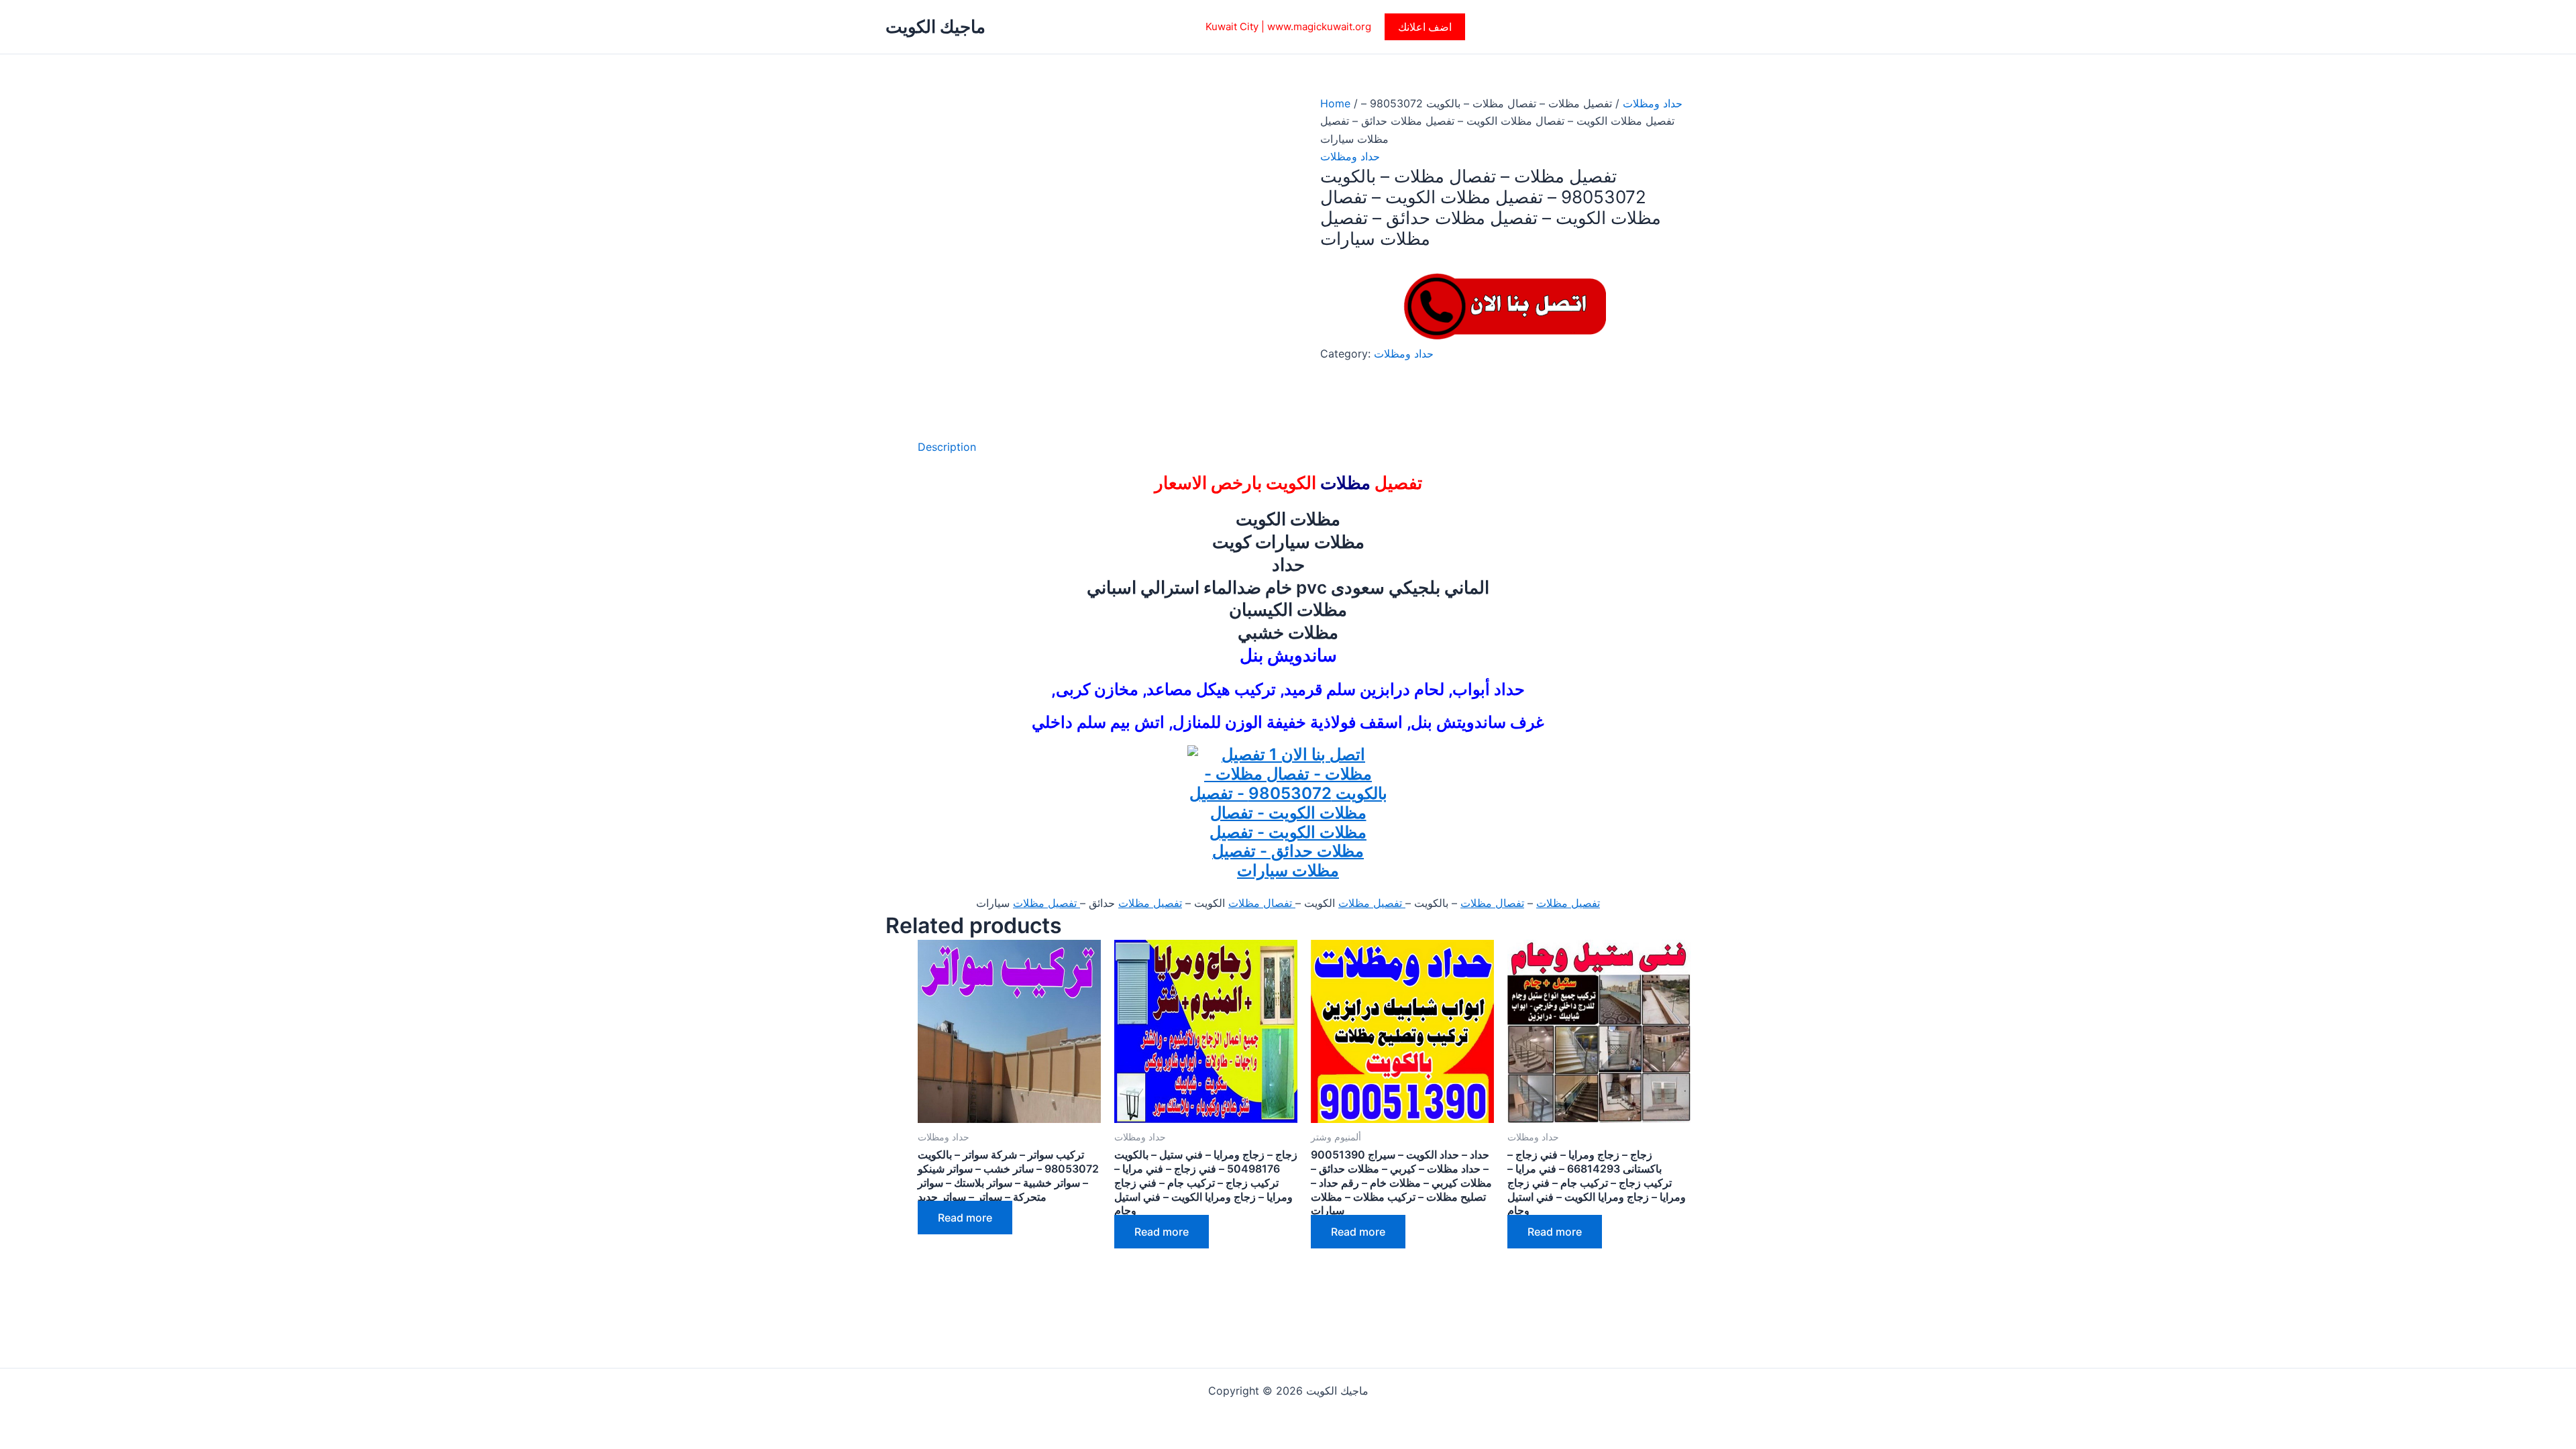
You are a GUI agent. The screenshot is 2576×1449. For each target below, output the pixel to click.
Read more (965, 1218)
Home (1335, 103)
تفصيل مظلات (1568, 903)
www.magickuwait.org (1319, 26)
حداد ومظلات (1653, 103)
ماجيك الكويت (935, 26)
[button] (1425, 27)
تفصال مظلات (1492, 903)
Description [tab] (947, 447)
